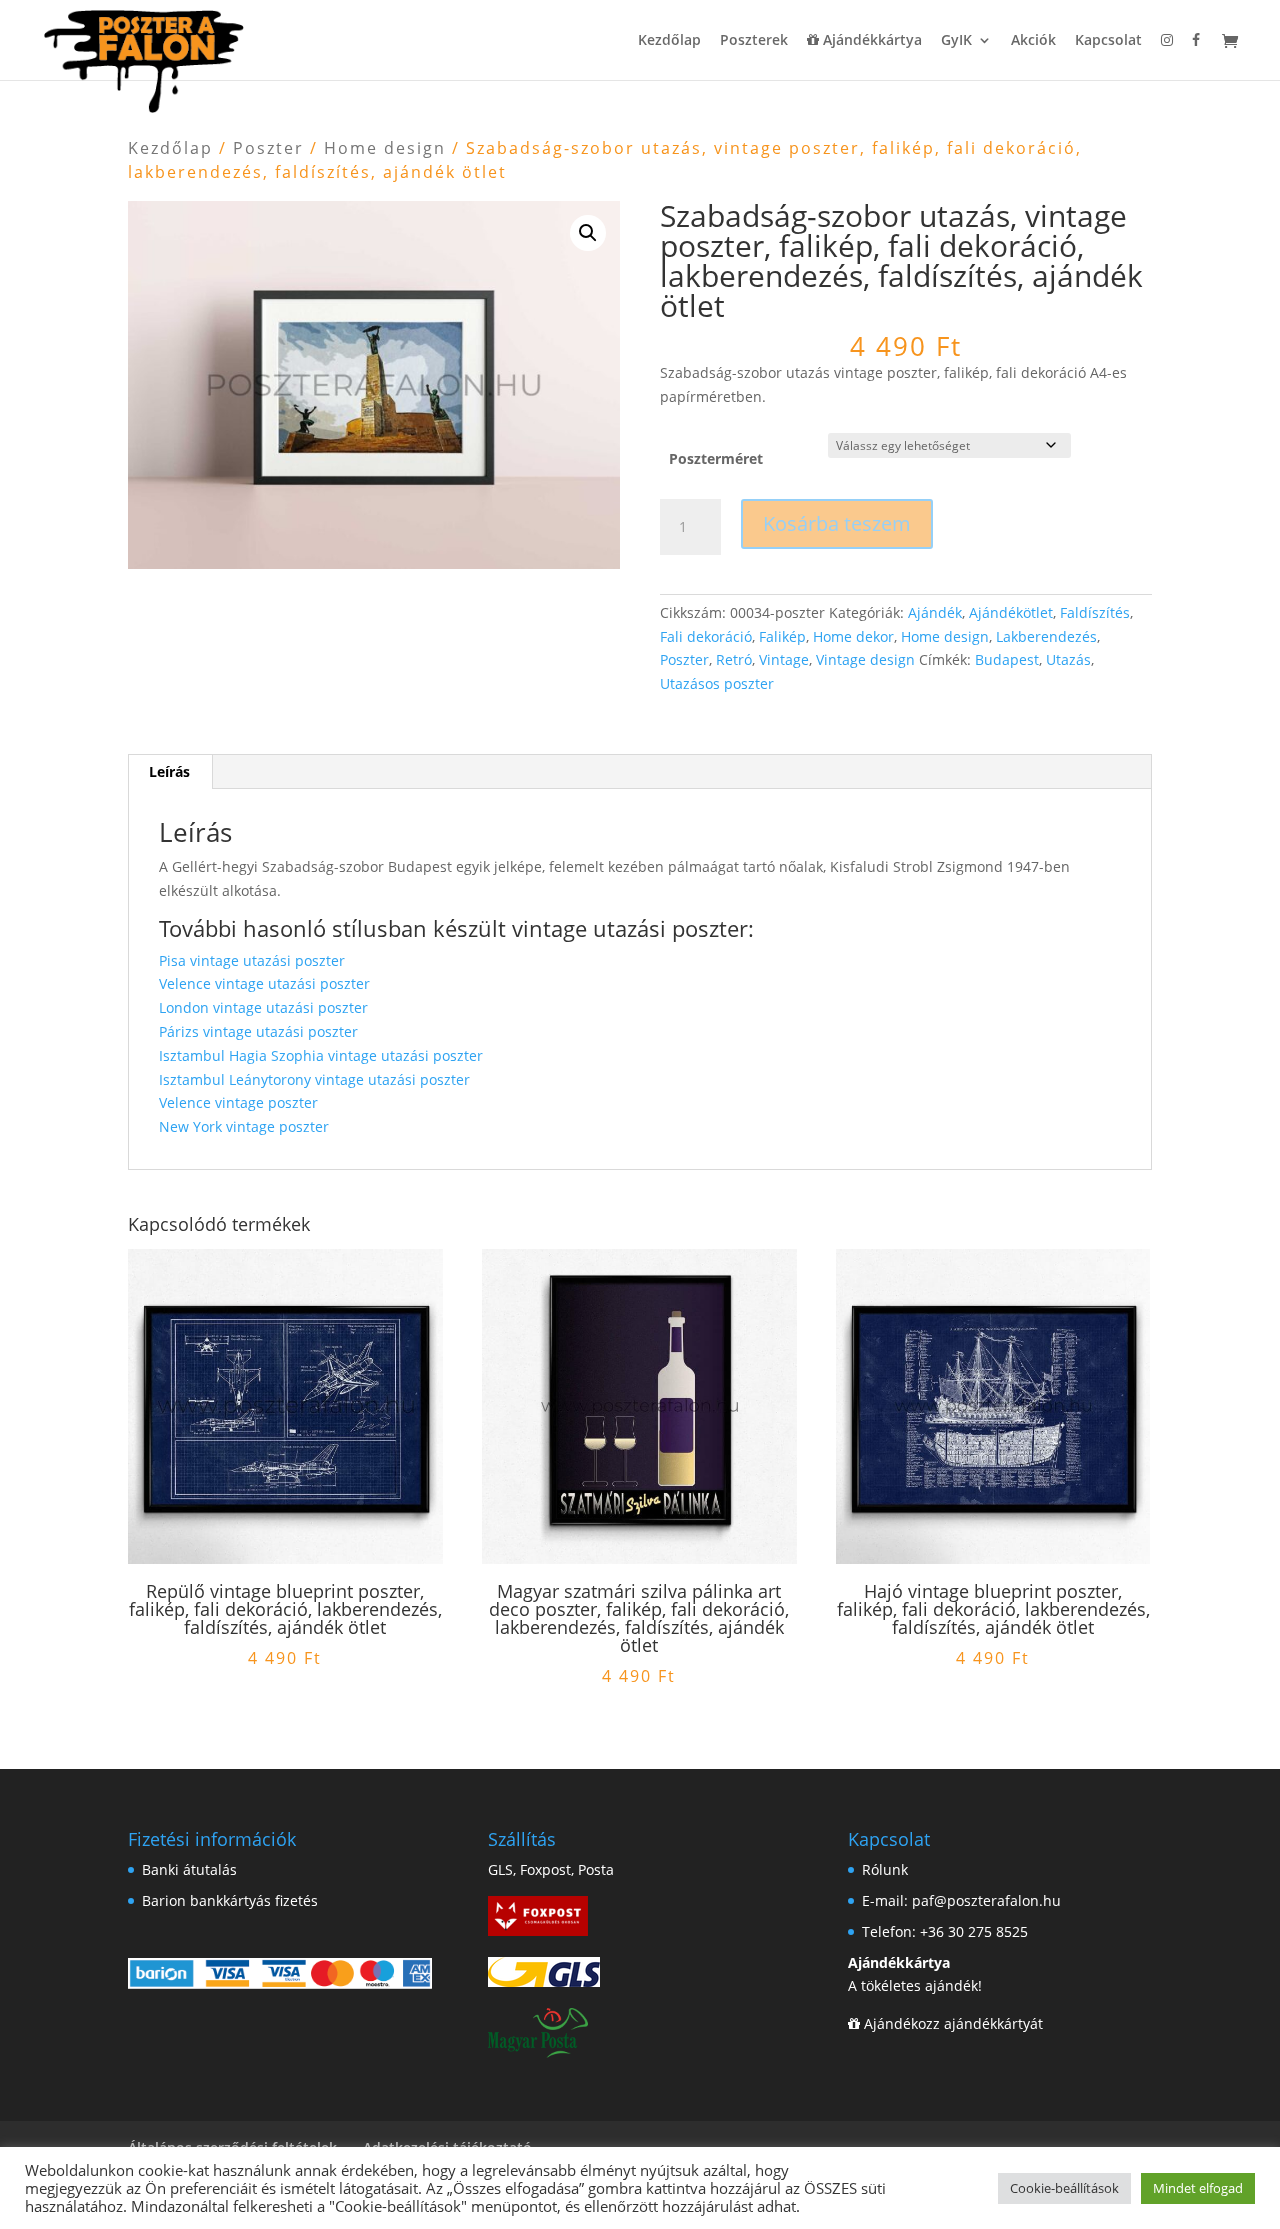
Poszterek (754, 41)
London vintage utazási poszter (263, 1007)
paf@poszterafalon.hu (986, 1900)
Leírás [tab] (169, 771)
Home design (385, 148)
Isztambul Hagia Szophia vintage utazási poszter (321, 1055)
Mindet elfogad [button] (1198, 2188)
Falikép (782, 636)
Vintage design (865, 659)
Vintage (784, 659)
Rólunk (885, 1869)
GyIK (956, 41)
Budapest (1007, 659)
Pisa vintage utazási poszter (252, 960)
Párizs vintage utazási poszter (258, 1031)
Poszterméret (716, 458)
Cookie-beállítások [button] (1064, 2188)
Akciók (1033, 41)
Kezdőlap (669, 41)
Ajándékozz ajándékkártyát (953, 2023)
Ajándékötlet (1011, 612)
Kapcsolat (1108, 41)
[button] (588, 233)
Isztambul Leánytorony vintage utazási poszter (314, 1079)
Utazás (1068, 659)
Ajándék (935, 612)
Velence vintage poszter (238, 1102)
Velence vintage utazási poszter (264, 983)
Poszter (268, 148)
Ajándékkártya (870, 41)
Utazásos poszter (717, 683)
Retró (734, 659)
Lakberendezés (1046, 636)
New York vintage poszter (244, 1126)
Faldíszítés (1095, 612)
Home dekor (853, 636)
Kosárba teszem (837, 523)
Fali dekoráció (706, 636)
